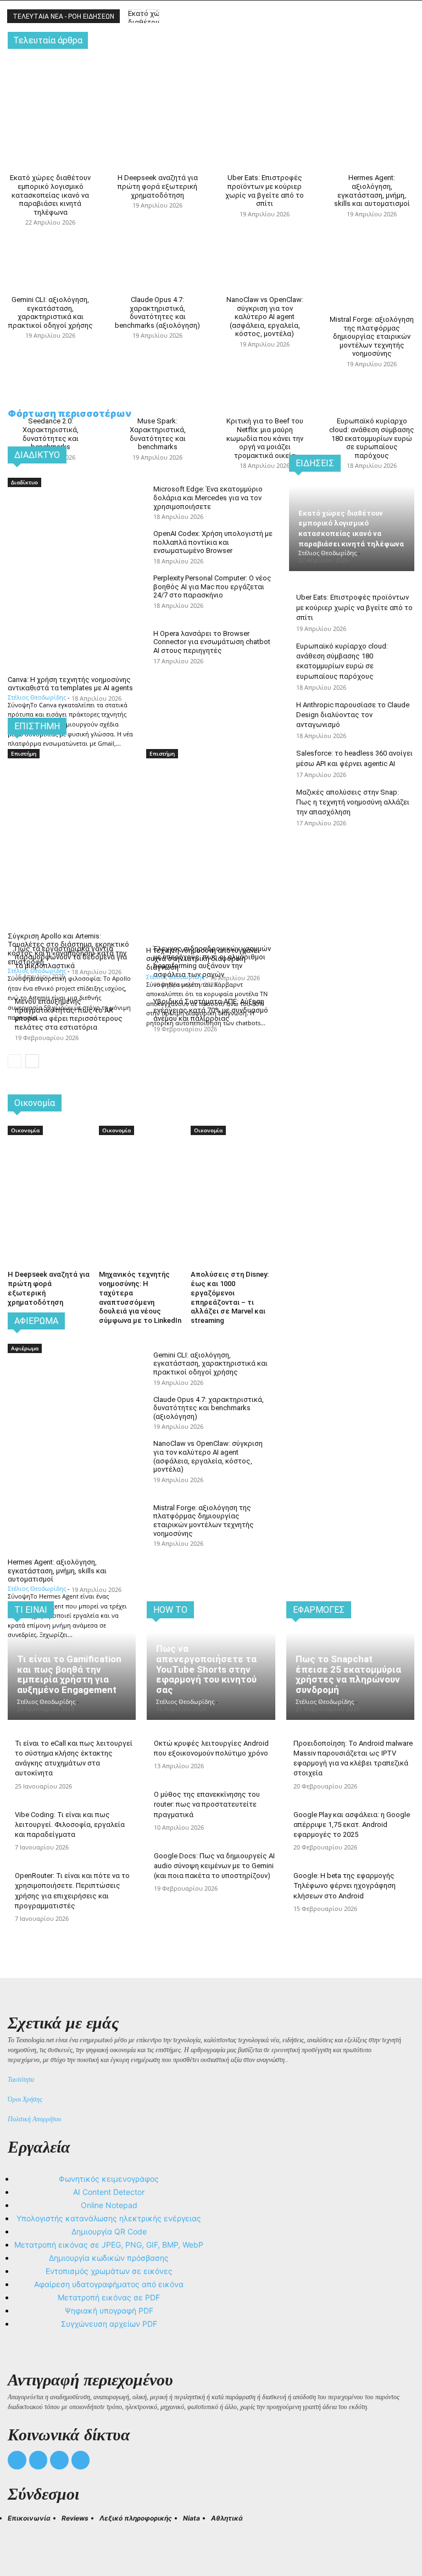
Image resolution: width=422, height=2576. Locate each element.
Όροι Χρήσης (25, 2099)
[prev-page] (15, 1061)
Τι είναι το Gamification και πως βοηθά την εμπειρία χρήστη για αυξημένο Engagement (69, 1674)
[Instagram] (38, 2460)
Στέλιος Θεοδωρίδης (37, 697)
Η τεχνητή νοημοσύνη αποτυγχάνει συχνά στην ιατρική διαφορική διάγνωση (203, 959)
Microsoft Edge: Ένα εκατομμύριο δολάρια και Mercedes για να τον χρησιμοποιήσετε (208, 498)
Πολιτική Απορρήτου (35, 2119)
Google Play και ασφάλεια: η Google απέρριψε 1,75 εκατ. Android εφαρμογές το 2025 (352, 1825)
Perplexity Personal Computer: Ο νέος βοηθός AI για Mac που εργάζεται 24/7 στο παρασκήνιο (212, 586)
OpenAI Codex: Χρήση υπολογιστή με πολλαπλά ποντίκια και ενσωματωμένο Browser (213, 542)
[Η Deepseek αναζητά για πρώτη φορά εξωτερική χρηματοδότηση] (157, 85)
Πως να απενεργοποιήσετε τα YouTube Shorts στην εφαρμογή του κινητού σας (206, 1669)
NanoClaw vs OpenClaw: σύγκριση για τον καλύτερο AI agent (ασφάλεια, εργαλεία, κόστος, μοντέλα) (265, 317)
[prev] (135, 16)
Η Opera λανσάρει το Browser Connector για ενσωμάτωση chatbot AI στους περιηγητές (212, 642)
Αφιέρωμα (25, 1348)
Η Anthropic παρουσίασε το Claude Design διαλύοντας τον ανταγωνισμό (353, 715)
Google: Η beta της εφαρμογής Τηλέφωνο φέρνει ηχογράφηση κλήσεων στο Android (345, 1885)
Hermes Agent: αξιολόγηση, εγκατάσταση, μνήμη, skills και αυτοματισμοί (372, 191)
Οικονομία (25, 1130)
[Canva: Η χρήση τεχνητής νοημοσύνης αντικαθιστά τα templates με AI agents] (71, 521)
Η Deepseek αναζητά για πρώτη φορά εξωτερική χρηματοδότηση (158, 186)
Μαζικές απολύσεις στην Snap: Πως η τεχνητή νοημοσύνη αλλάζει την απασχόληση (353, 802)
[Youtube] (81, 2460)
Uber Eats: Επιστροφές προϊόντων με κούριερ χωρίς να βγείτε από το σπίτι (265, 191)
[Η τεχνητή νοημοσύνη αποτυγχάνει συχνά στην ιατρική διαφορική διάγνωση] (210, 792)
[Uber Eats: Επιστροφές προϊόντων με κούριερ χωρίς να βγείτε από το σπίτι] (265, 85)
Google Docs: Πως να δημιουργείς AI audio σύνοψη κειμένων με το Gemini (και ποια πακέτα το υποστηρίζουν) (214, 1866)
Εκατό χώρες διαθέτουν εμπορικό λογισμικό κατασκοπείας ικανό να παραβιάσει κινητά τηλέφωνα (50, 195)
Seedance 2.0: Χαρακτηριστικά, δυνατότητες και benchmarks (51, 434)
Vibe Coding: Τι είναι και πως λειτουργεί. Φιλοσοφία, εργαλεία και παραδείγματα (70, 1825)
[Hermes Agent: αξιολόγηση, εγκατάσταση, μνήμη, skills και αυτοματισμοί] (372, 85)
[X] (59, 2460)
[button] (21, 2538)
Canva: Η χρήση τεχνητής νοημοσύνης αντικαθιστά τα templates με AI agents (70, 684)
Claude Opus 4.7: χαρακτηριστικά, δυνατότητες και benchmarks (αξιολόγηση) (157, 312)
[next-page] (32, 1061)
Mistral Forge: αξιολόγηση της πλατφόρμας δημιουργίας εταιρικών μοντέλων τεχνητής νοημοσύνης (372, 336)
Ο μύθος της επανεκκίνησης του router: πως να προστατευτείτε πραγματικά (207, 1804)
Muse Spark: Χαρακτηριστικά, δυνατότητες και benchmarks (158, 434)
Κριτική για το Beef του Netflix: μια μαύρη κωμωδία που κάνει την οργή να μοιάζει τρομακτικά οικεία (265, 438)
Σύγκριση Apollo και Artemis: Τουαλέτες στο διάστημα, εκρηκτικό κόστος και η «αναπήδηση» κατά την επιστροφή (68, 949)
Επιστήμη (24, 753)
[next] (152, 16)
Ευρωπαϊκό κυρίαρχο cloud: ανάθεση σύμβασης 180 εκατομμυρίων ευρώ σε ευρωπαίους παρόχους (372, 438)
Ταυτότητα (21, 2080)
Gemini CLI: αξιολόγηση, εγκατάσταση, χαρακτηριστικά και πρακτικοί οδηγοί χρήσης (51, 312)
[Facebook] (17, 2460)
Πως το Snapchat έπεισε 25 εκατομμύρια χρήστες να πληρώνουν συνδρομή (348, 1674)
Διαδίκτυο (24, 482)
